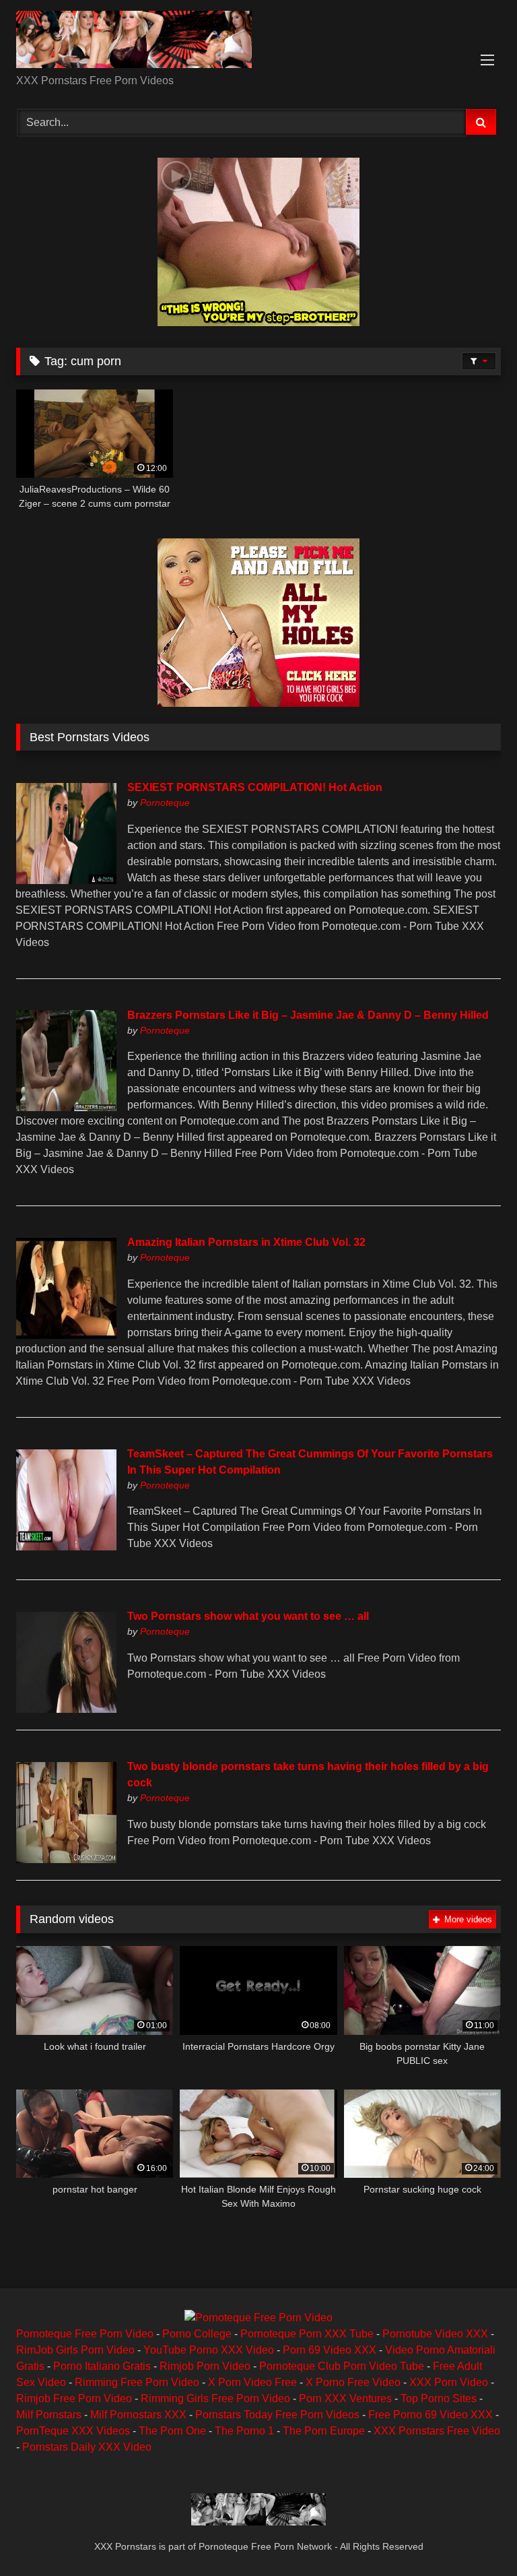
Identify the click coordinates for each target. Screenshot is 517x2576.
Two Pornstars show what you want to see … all (248, 1616)
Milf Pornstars (49, 2415)
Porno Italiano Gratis (102, 2366)
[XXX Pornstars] (258, 42)
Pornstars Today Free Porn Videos (277, 2415)
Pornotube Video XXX (435, 2334)
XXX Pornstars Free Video (437, 2431)
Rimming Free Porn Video (137, 2382)
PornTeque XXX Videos (73, 2431)
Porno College (197, 2334)
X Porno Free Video (353, 2382)
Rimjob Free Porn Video (74, 2398)
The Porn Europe (324, 2431)
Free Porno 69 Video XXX (430, 2415)
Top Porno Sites (439, 2398)
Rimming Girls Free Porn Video (215, 2398)
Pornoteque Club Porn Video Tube (342, 2366)
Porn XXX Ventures (345, 2398)
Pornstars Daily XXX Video (87, 2447)
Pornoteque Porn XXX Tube (307, 2334)
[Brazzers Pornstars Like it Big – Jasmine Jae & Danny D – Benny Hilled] (66, 1107)
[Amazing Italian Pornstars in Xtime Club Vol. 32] (66, 1335)
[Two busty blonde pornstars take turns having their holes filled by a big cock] (66, 1859)
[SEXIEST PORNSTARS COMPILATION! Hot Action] (66, 880)
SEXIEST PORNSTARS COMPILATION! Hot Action (255, 787)
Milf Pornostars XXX (138, 2415)
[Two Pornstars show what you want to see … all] (66, 1709)
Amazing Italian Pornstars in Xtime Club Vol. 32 (246, 1242)
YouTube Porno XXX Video (209, 2350)
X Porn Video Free (252, 2382)
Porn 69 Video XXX (330, 2350)
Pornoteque (165, 803)
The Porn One (172, 2431)
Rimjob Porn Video (205, 2366)
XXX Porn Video (449, 2382)
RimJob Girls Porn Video (75, 2350)
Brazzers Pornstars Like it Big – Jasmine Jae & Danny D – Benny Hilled (308, 1015)
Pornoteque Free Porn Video (85, 2334)
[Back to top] (475, 2536)
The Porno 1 (244, 2431)
